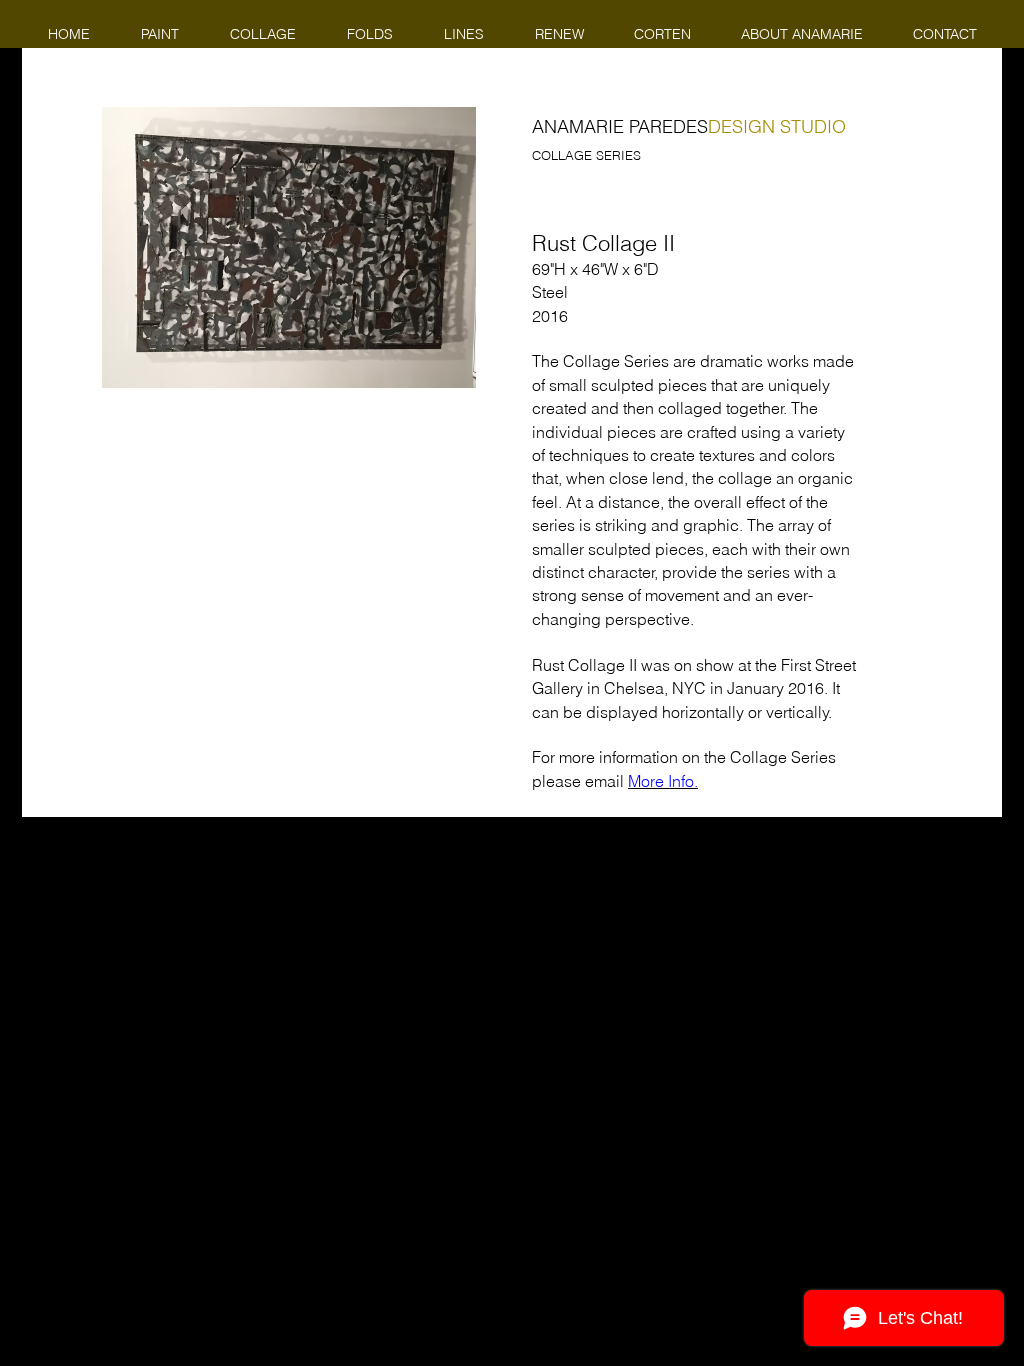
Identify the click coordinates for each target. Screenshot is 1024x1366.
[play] (434, 370)
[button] (289, 247)
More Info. (663, 781)
